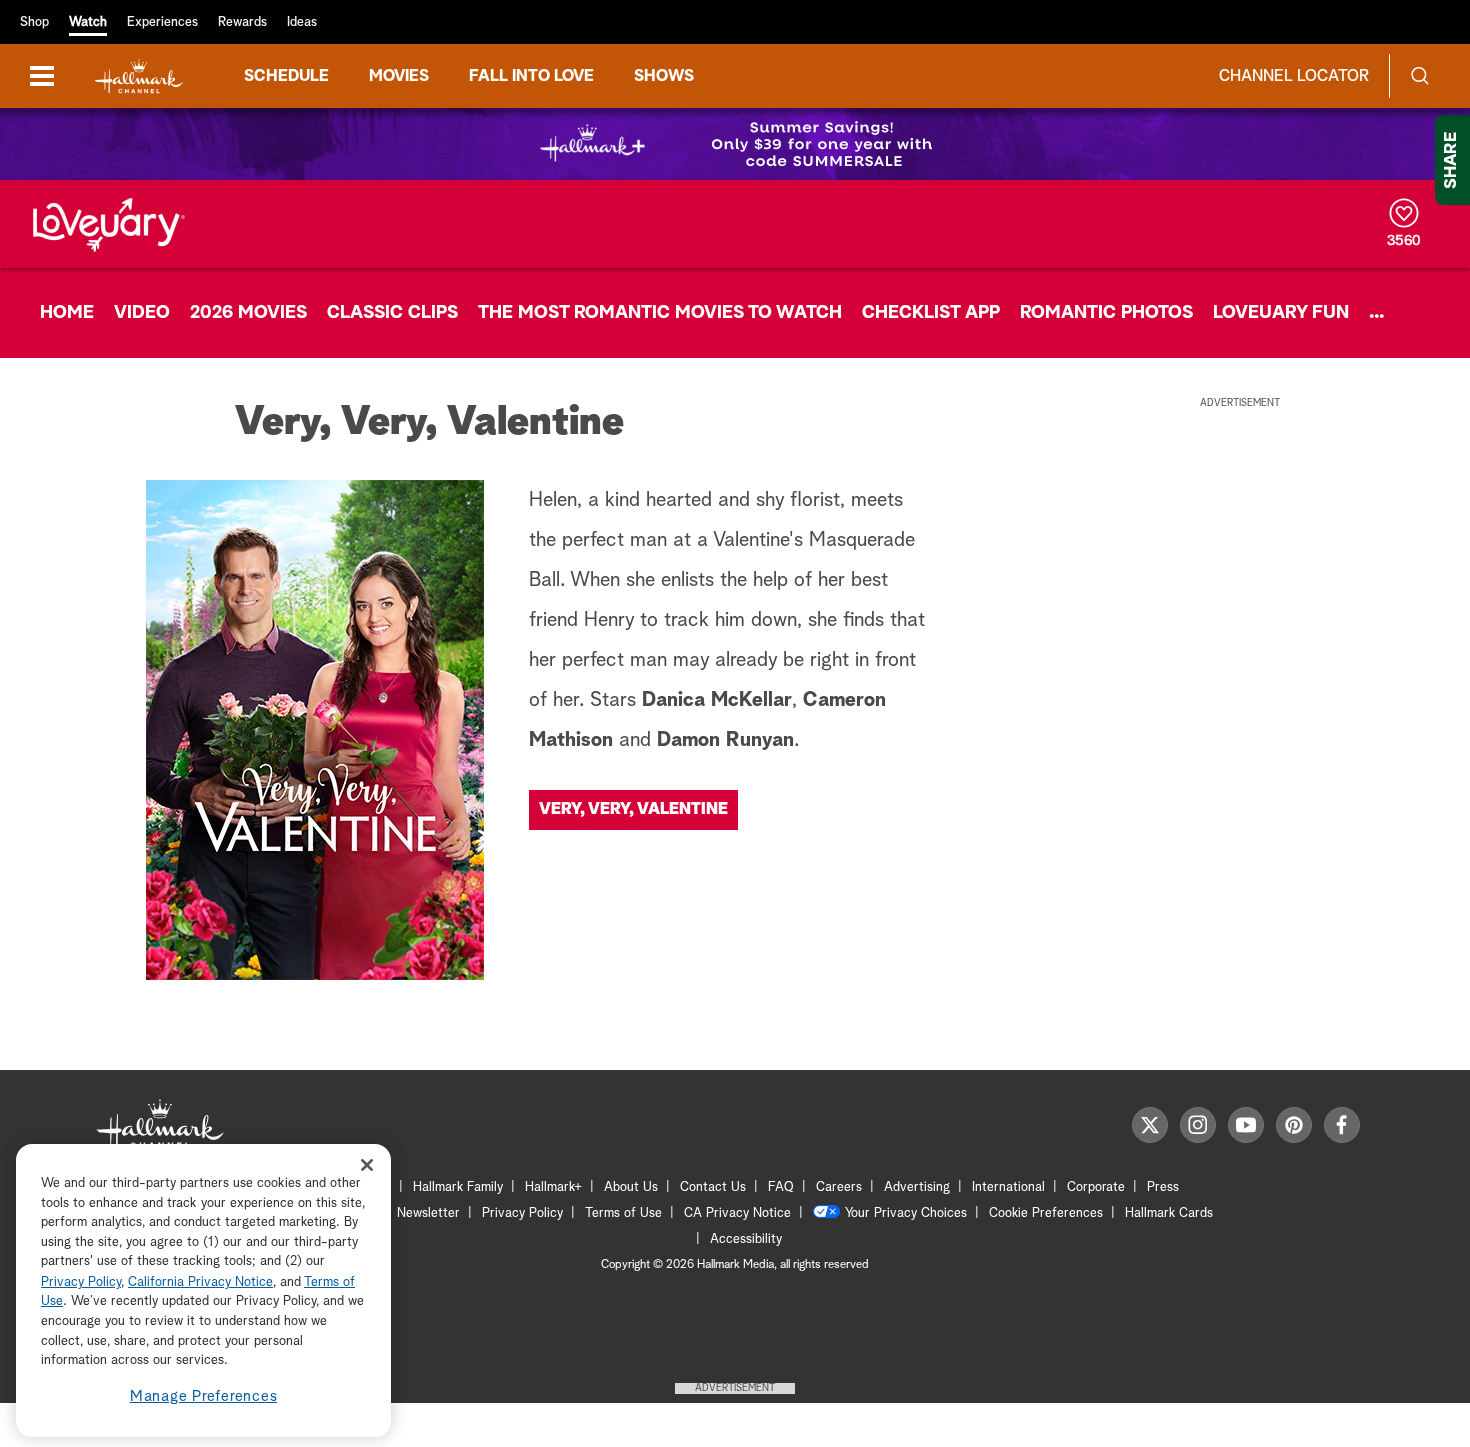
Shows (664, 76)
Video (142, 313)
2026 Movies (248, 313)
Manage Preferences (204, 1396)
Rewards (242, 22)
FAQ (781, 1187)
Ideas (302, 22)
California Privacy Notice (200, 1282)
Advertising (917, 1187)
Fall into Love (531, 76)
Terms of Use (623, 1213)
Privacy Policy (522, 1213)
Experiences (162, 22)
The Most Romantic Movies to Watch (660, 313)
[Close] (367, 1164)
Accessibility (746, 1239)
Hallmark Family (458, 1187)
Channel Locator (1294, 76)
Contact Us (713, 1187)
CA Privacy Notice (737, 1213)
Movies (399, 76)
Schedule (286, 76)
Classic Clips (392, 313)
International (1008, 1187)
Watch (88, 22)
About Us (631, 1187)
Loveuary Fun (1281, 313)
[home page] (139, 76)
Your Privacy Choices (906, 1213)
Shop (34, 22)
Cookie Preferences (1046, 1213)
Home (67, 313)
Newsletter (428, 1213)
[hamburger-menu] (42, 76)
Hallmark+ (553, 1187)
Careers (839, 1187)
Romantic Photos (1106, 313)
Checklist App (931, 313)
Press (1163, 1187)
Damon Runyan (725, 740)
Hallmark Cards (1169, 1213)
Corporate (1096, 1187)
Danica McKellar (717, 700)
